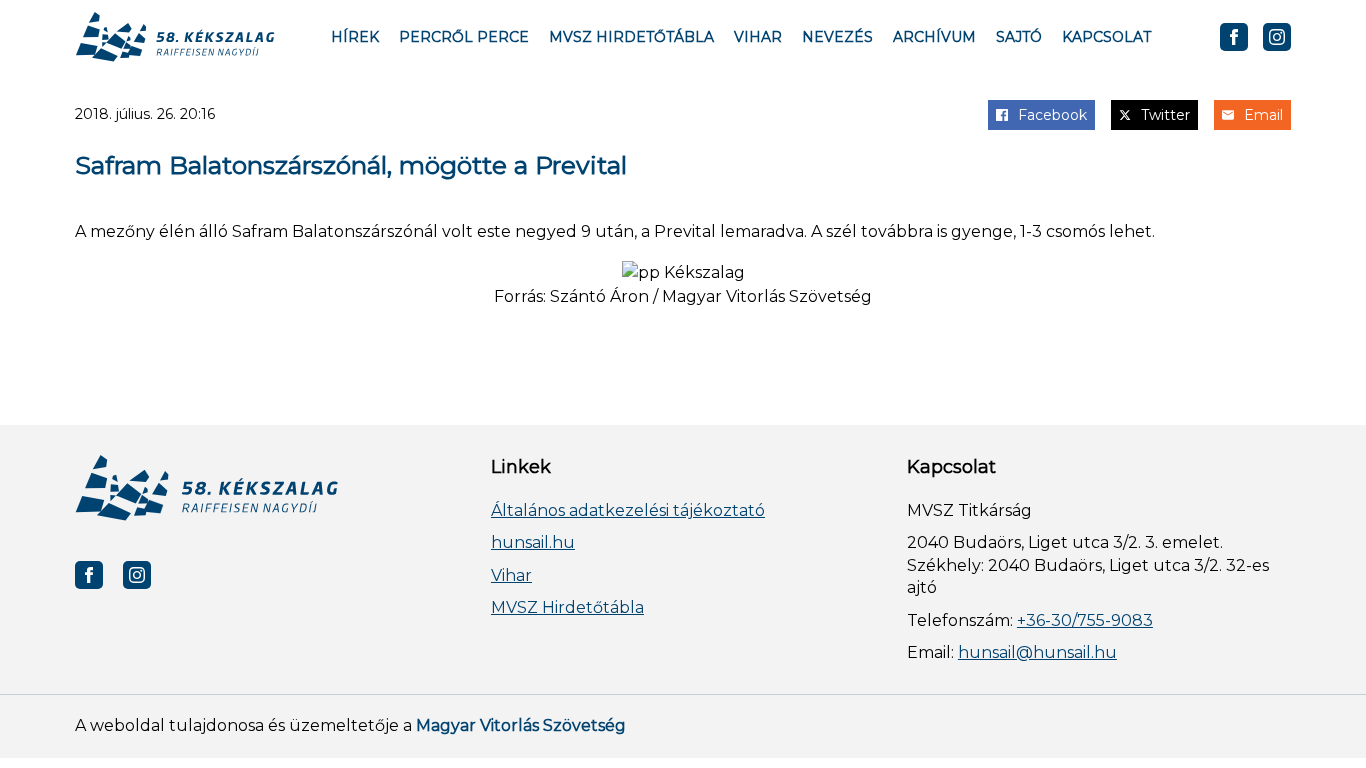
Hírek (355, 37)
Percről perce (464, 37)
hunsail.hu (533, 542)
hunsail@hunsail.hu (1037, 652)
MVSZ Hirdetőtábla (631, 37)
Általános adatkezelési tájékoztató (628, 510)
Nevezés (837, 37)
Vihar (758, 37)
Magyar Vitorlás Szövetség (521, 725)
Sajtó (1019, 37)
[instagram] (1277, 37)
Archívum (934, 37)
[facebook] (1234, 37)
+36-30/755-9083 (1085, 620)
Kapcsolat (1106, 37)
